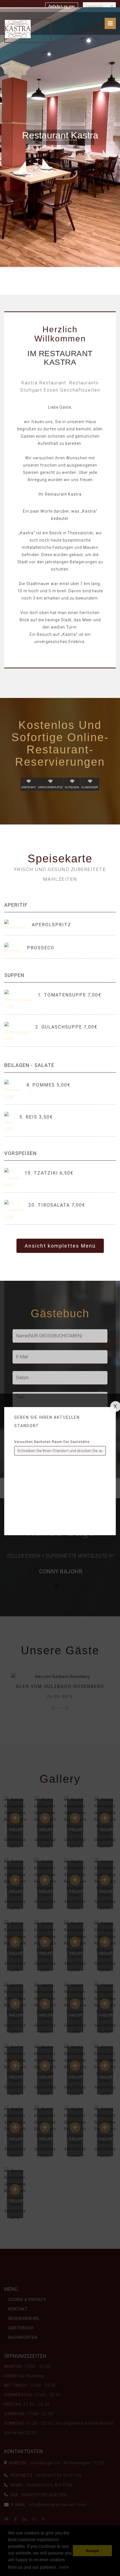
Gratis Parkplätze (50, 787)
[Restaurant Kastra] (18, 29)
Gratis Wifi (29, 787)
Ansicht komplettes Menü (60, 1246)
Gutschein (72, 787)
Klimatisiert (90, 787)
